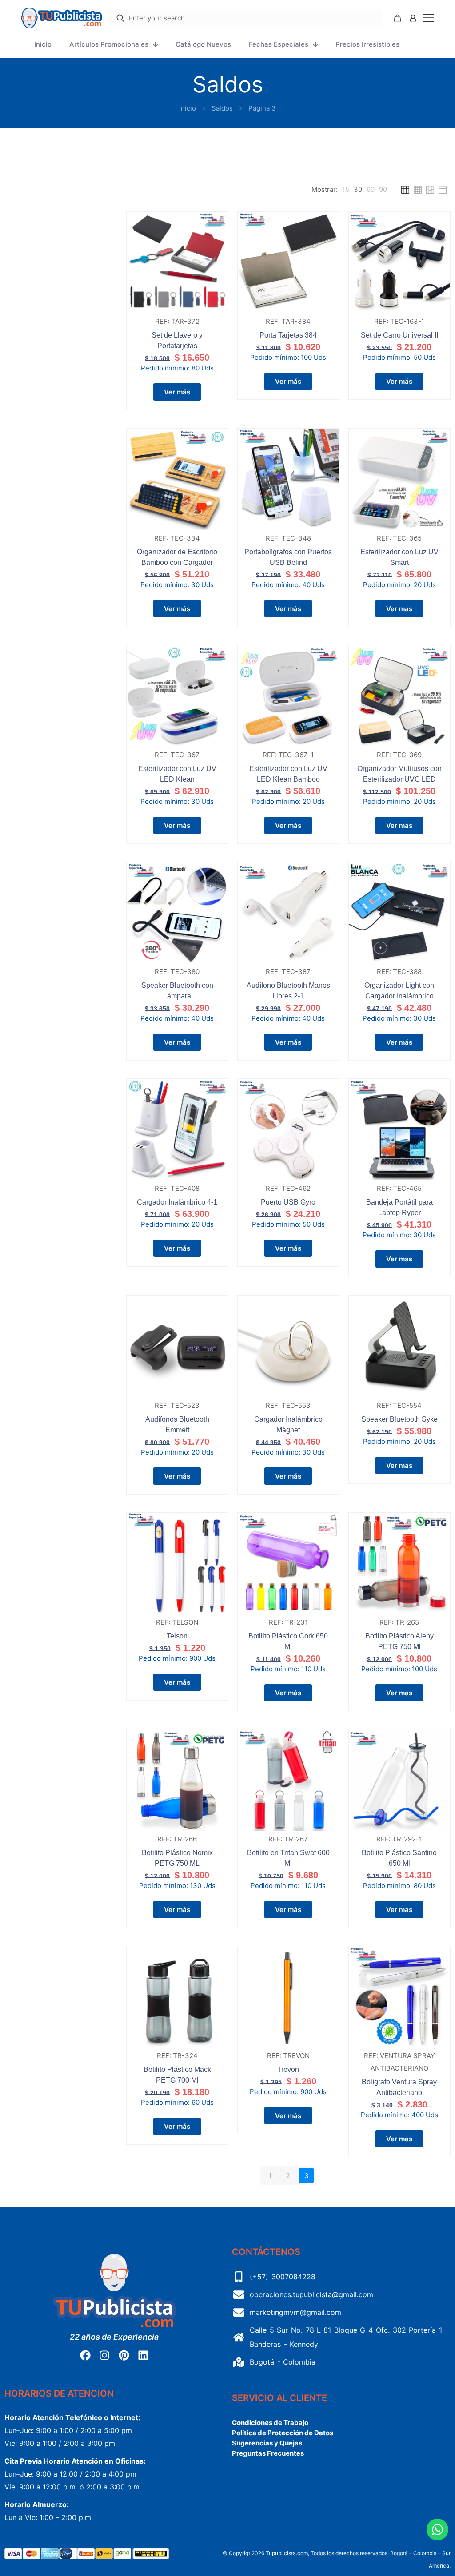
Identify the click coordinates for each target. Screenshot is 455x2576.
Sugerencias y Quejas (267, 2443)
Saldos (222, 108)
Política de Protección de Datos (283, 2433)
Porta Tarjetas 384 (288, 335)
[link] (346, 190)
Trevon (288, 2069)
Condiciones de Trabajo (270, 2423)
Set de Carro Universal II (399, 335)
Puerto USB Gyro (288, 1202)
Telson (177, 1636)
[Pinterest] (124, 2355)
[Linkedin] (143, 2355)
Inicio (188, 108)
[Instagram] (104, 2355)
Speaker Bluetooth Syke (399, 1419)
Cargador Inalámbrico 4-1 (177, 1202)
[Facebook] (85, 2355)
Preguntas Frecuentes (268, 2453)
